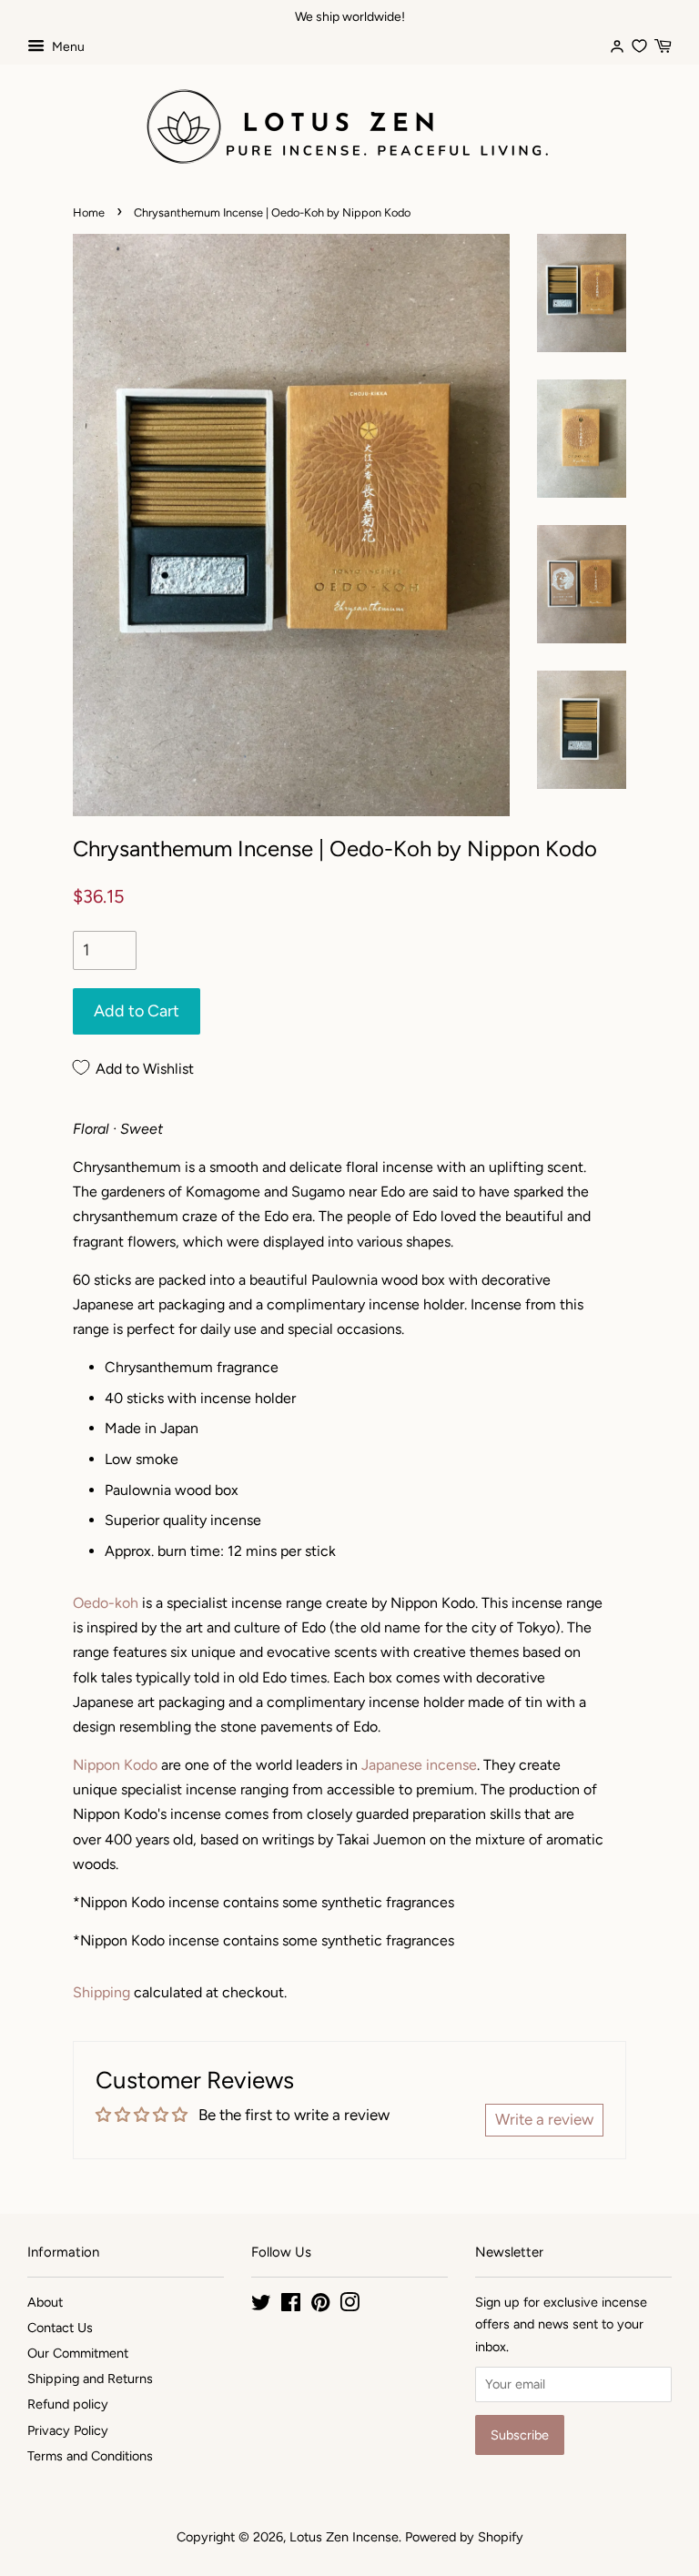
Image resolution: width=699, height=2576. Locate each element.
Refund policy (68, 2404)
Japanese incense (419, 1765)
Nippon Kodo (115, 1765)
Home (89, 212)
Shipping (101, 1992)
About (45, 2302)
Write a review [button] (544, 2119)
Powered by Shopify (464, 2537)
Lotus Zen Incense (344, 2537)
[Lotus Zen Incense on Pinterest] (320, 2306)
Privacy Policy (68, 2430)
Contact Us (60, 2328)
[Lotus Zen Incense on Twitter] (261, 2306)
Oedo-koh (106, 1603)
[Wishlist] (639, 44)
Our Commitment (78, 2353)
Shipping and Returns (90, 2379)
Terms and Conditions (90, 2456)
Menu (67, 47)
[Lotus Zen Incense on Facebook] (291, 2306)
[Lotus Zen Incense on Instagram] (349, 2306)
